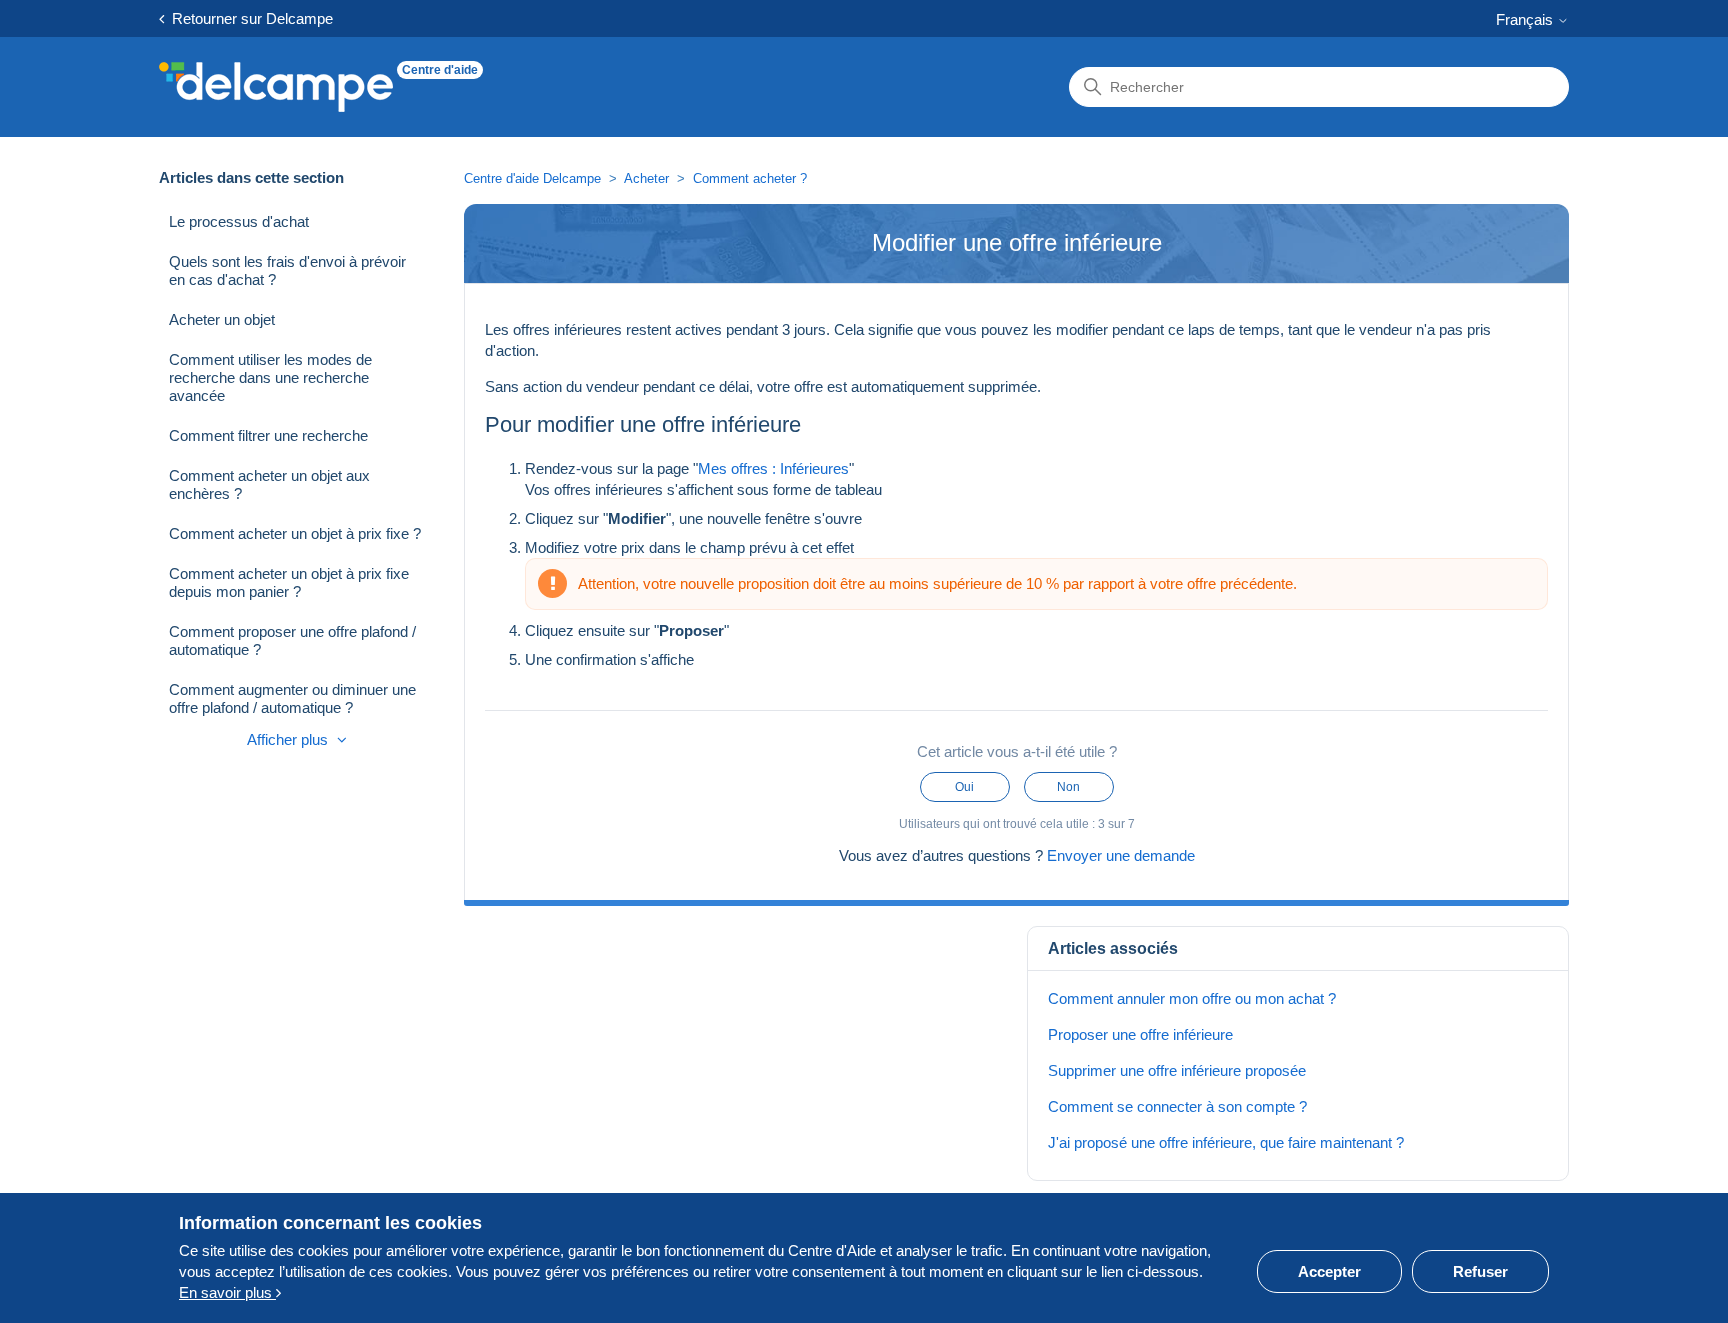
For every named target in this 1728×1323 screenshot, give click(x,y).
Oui (964, 787)
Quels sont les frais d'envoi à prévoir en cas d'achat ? (287, 270)
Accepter (1329, 1271)
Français (1526, 19)
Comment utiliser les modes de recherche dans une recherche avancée (270, 377)
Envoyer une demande (1121, 855)
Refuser (1480, 1271)
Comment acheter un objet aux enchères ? (269, 484)
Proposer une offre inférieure (1140, 1034)
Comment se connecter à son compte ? (1177, 1106)
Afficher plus (289, 739)
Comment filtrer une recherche (268, 435)
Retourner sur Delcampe (248, 18)
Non (1068, 787)
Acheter (646, 178)
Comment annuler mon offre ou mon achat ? (1192, 998)
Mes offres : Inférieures (773, 468)
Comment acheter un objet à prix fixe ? (295, 533)
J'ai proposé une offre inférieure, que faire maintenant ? (1226, 1142)
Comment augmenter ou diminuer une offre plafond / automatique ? (292, 698)
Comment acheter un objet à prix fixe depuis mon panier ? (289, 582)
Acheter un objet (222, 319)
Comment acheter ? (750, 178)
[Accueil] (276, 87)
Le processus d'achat (239, 221)
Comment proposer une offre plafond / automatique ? (292, 640)
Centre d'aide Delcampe (534, 178)
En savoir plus (227, 1292)
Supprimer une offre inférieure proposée (1177, 1070)
